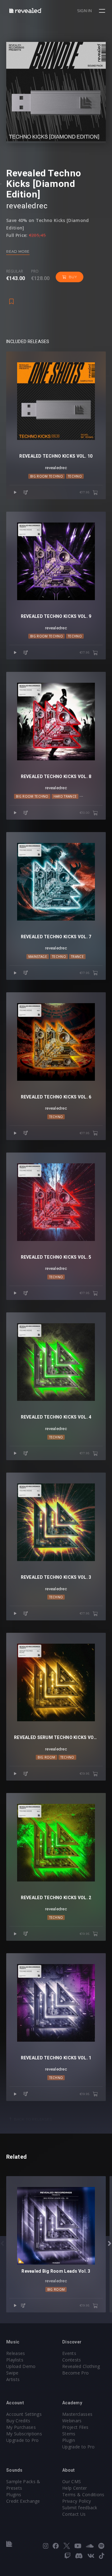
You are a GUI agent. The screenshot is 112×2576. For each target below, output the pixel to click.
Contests (72, 2360)
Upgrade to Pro (22, 2440)
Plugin (69, 2440)
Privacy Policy (77, 2501)
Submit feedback (80, 2508)
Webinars (72, 2421)
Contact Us (74, 2514)
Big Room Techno (47, 476)
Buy (73, 277)
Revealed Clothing (81, 2366)
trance (77, 957)
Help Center (75, 2488)
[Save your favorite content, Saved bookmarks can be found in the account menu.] (12, 298)
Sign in (84, 11)
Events (69, 2353)
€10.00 (85, 813)
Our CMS (72, 2481)
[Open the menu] (103, 11)
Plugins (14, 2495)
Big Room (47, 1757)
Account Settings (24, 2414)
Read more (18, 251)
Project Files (75, 2427)
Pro (35, 271)
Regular (15, 271)
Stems (69, 2434)
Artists (13, 2379)
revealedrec (56, 1268)
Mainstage (38, 957)
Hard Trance (65, 796)
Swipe (12, 2373)
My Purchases (21, 2427)
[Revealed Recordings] (26, 10)
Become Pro (75, 2373)
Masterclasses (77, 2414)
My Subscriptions (24, 2434)
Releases (16, 2353)
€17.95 (85, 492)
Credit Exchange (23, 2501)
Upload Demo (21, 2366)
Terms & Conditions (83, 2495)
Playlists (15, 2360)
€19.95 (85, 1774)
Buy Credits (18, 2421)
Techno (75, 476)
